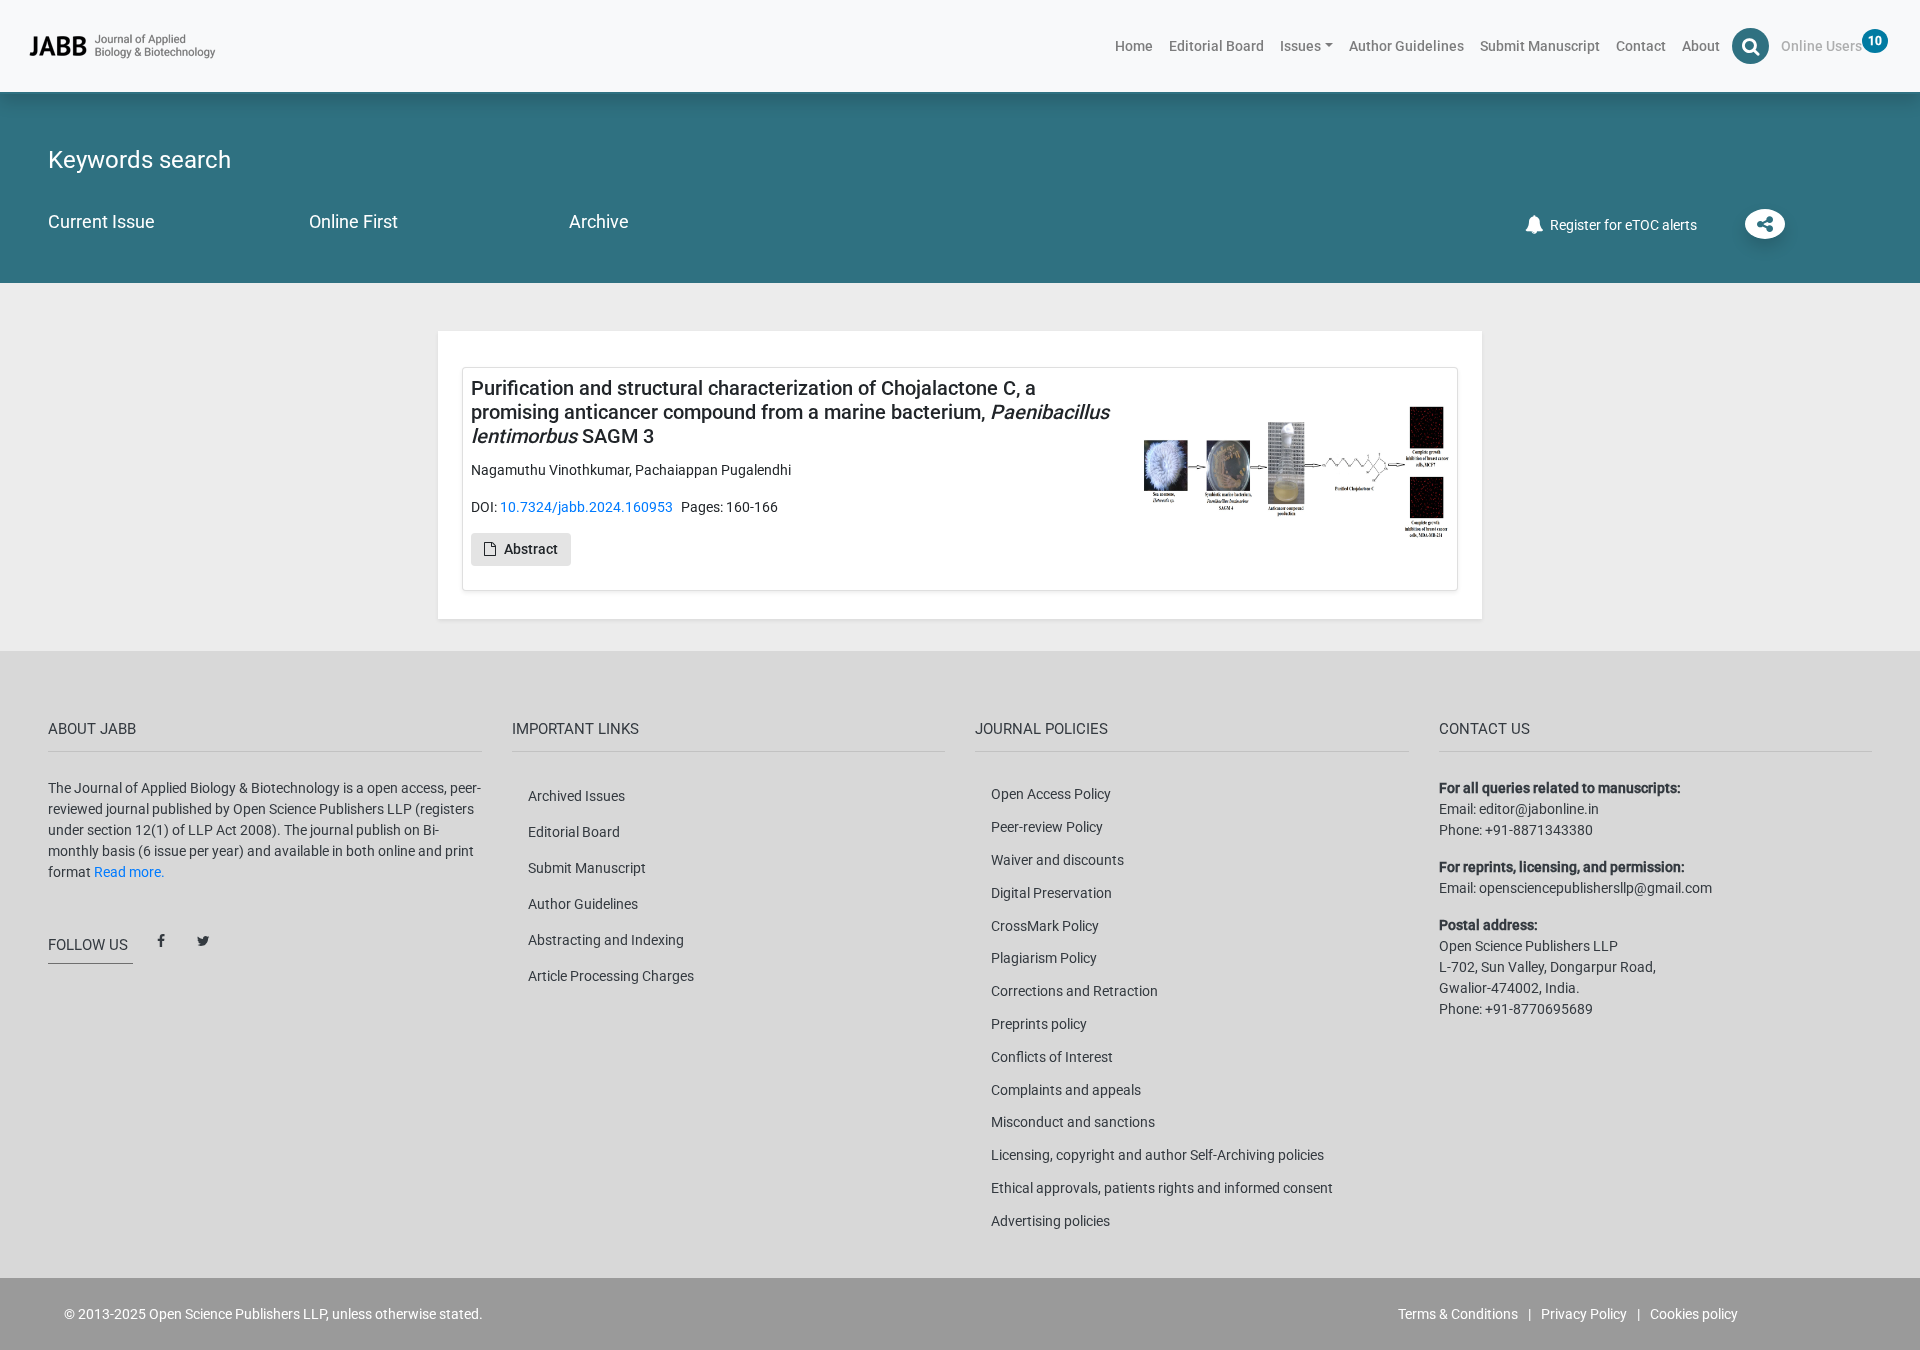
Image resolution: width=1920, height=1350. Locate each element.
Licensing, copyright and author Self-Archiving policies (1157, 1155)
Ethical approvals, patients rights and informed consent (1162, 1188)
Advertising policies (1050, 1221)
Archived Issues (576, 796)
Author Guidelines (1406, 46)
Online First (353, 221)
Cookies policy (1694, 1314)
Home (1138, 45)
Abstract (531, 549)
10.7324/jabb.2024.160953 (586, 507)
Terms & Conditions (1458, 1314)
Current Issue (101, 221)
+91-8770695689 (1539, 1009)
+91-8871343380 (1539, 830)
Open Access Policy (1051, 794)
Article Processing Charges (611, 976)
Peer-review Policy (1047, 827)
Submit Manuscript (1540, 46)
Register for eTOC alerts (1620, 225)
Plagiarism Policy (1044, 958)
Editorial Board (1216, 46)
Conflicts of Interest (1052, 1057)
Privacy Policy (1584, 1314)
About (1701, 46)
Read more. (129, 872)
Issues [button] (1300, 46)
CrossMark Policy (1045, 926)
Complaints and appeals (1066, 1090)
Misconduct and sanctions (1073, 1122)
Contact (1641, 46)
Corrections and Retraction (1074, 991)
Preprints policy (1039, 1024)
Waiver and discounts (1057, 860)
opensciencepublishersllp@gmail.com (1595, 888)
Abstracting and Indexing (606, 940)
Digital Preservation (1051, 893)
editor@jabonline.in (1539, 809)
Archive (599, 221)
